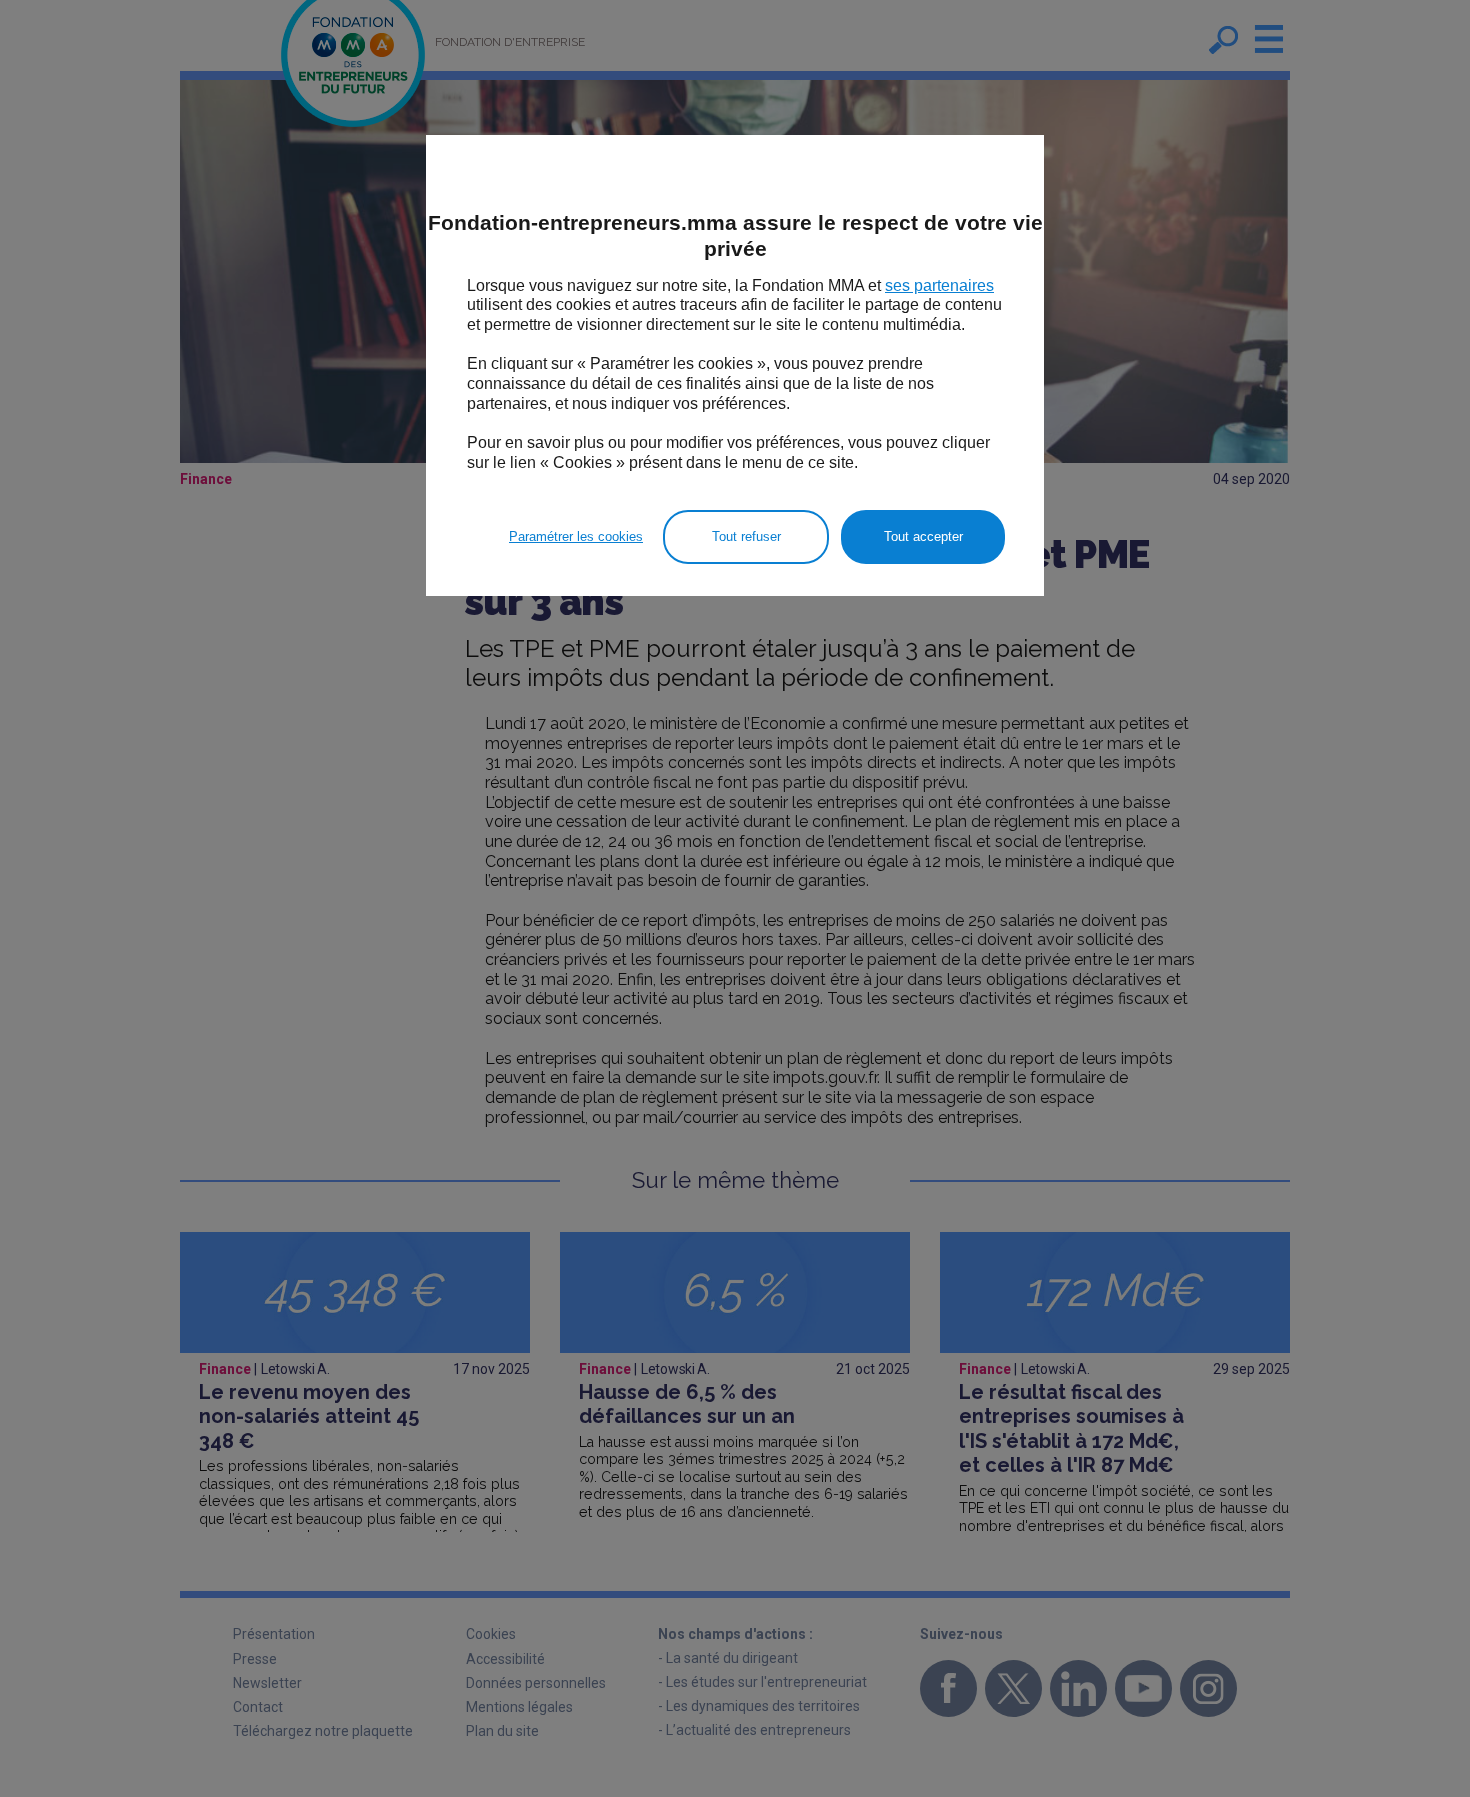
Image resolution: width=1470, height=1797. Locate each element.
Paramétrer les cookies (576, 536)
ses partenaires (939, 285)
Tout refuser (746, 536)
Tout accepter (923, 536)
